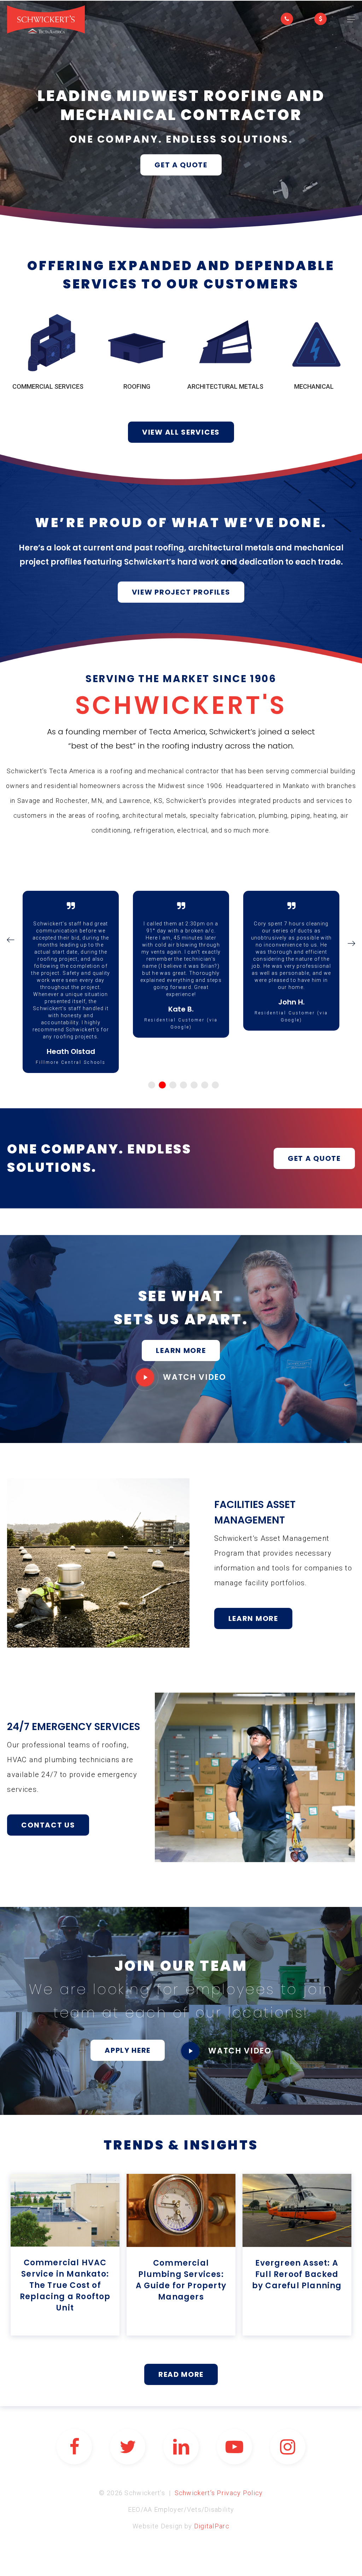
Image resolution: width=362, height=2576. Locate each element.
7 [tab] (215, 1085)
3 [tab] (173, 1085)
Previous (10, 940)
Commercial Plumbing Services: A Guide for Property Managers (181, 2280)
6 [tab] (205, 1085)
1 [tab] (152, 1085)
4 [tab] (183, 1085)
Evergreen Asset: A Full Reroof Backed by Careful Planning (297, 2274)
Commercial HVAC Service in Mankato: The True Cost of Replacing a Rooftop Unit (65, 2285)
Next (352, 943)
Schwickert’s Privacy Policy (219, 2493)
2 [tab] (162, 1085)
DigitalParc (212, 2526)
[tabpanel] (71, 968)
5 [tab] (194, 1085)
